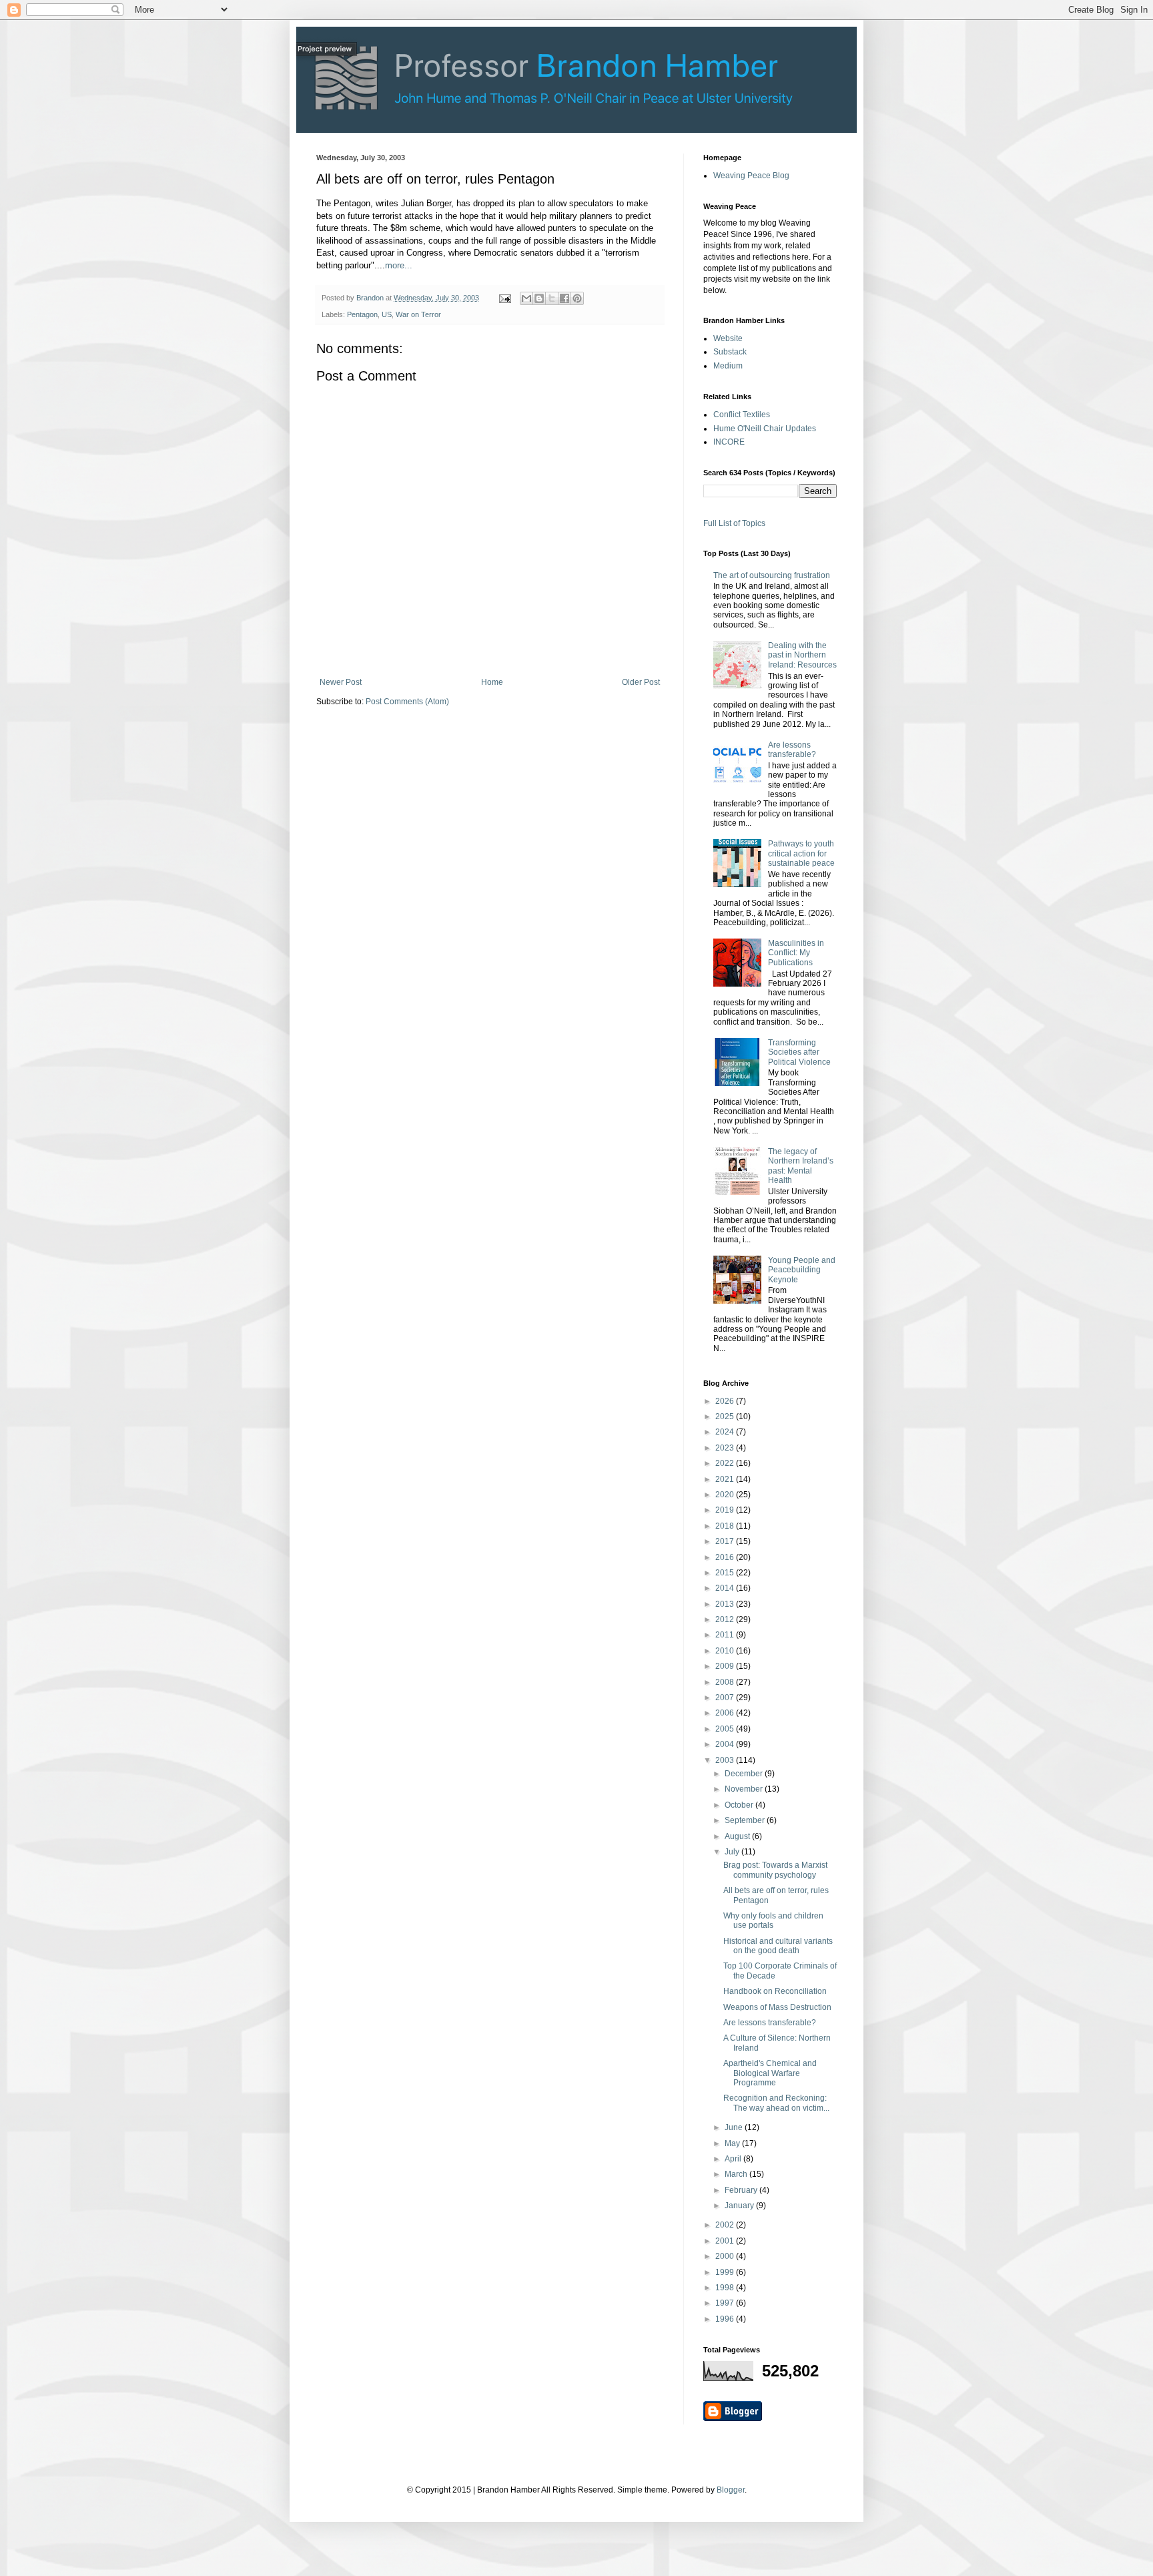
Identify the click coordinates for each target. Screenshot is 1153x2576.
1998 (726, 2288)
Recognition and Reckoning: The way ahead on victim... (776, 2103)
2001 (726, 2241)
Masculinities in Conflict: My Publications (796, 953)
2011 (726, 1635)
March (737, 2174)
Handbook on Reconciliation (775, 1991)
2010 (726, 1651)
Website (728, 338)
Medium (728, 366)
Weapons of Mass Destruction (777, 2007)
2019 (726, 1510)
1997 (726, 2303)
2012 (726, 1619)
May (733, 2143)
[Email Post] (504, 298)
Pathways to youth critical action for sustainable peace (801, 853)
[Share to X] (552, 298)
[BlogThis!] (539, 298)
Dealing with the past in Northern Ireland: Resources (802, 655)
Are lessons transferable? (792, 750)
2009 (726, 1666)
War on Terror (418, 314)
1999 (726, 2272)
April (734, 2159)
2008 (726, 1682)
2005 (726, 1729)
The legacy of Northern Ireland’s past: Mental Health (801, 1166)
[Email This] (526, 298)
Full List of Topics (734, 523)
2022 (726, 1463)
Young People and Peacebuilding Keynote (802, 1270)
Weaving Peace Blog (751, 176)
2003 (726, 1760)
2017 (726, 1541)
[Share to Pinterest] (577, 298)
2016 (726, 1557)
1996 (726, 2319)
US (387, 314)
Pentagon (362, 314)
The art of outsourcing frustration (772, 575)
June (735, 2127)
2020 (726, 1495)
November (745, 1789)
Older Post (641, 682)
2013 (726, 1604)
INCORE (729, 442)
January (740, 2206)
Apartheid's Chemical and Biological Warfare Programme (770, 2073)
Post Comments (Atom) (407, 702)
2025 (726, 1416)
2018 (726, 1526)
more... (399, 265)
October (740, 1805)
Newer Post (341, 682)
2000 (726, 2256)
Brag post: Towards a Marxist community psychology (775, 1870)
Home (492, 682)
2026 (726, 1401)
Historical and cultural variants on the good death (778, 1946)
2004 (726, 1744)
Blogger (731, 2490)
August (738, 1836)
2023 (726, 1448)
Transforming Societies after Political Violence (799, 1052)
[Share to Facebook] (564, 298)
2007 (726, 1698)
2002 (726, 2225)
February (742, 2190)
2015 (726, 1573)
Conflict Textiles (742, 415)
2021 (726, 1479)
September (746, 1820)
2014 (726, 1588)
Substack (730, 352)
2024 (726, 1432)
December (745, 1774)
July (733, 1852)
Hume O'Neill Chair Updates (765, 429)
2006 (726, 1713)
